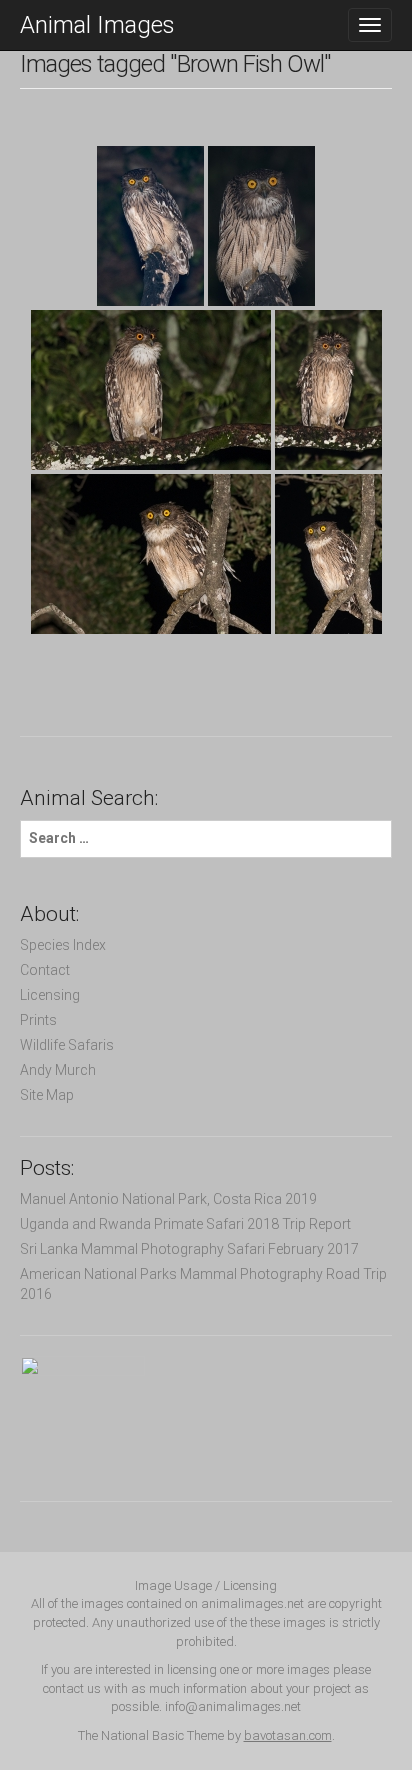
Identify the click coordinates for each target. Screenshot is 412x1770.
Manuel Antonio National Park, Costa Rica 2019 (168, 1199)
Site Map (47, 1095)
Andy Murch (58, 1070)
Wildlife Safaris (67, 1045)
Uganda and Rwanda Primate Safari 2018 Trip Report (185, 1224)
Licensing (50, 995)
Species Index (63, 945)
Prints (38, 1020)
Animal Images (97, 25)
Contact (45, 970)
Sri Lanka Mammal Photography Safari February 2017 (189, 1249)
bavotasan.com (288, 1735)
